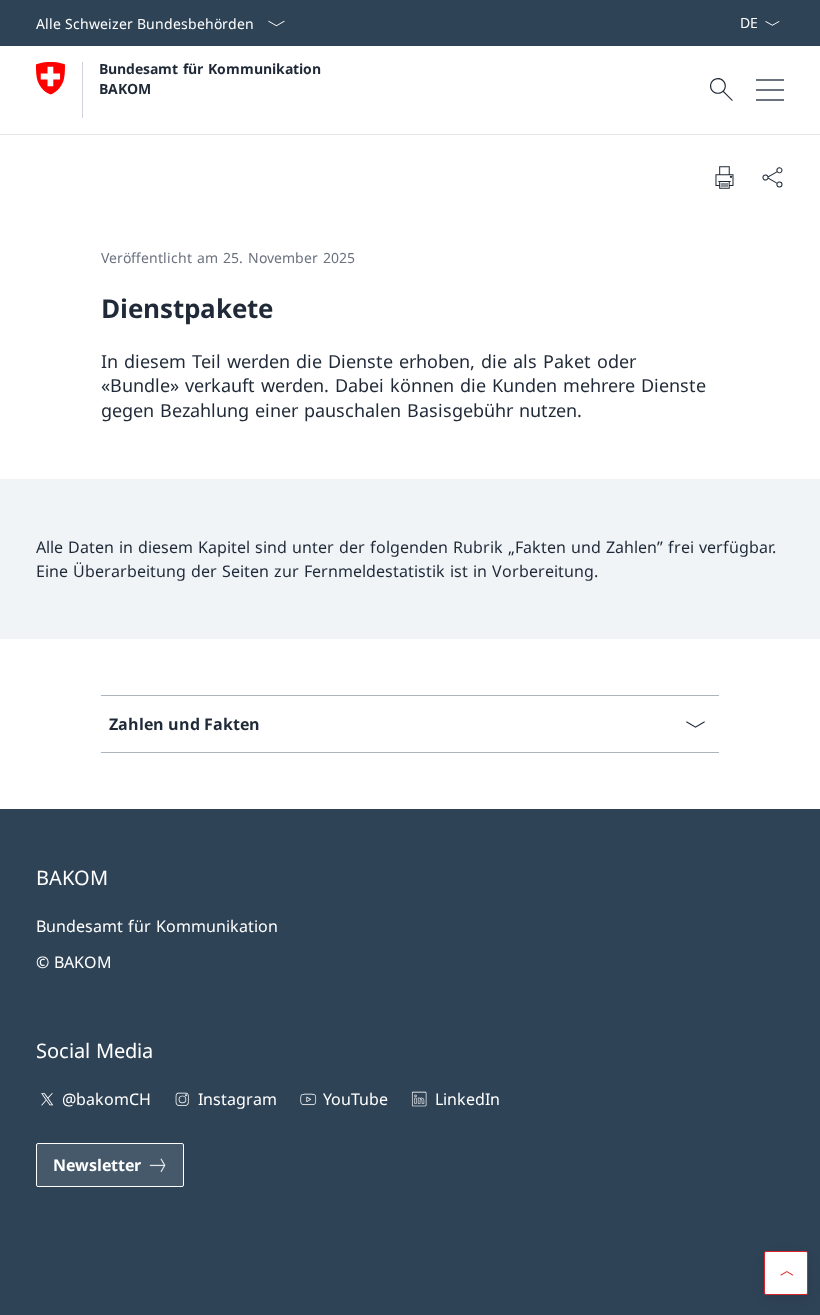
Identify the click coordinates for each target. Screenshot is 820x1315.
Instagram (237, 1099)
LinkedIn (467, 1099)
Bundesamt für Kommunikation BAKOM (215, 78)
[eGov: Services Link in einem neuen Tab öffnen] (731, 23)
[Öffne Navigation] (770, 90)
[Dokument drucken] (724, 177)
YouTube (355, 1099)
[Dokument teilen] (772, 177)
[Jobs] (723, 23)
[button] (786, 1273)
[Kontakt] (707, 23)
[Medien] (715, 23)
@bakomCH (106, 1099)
